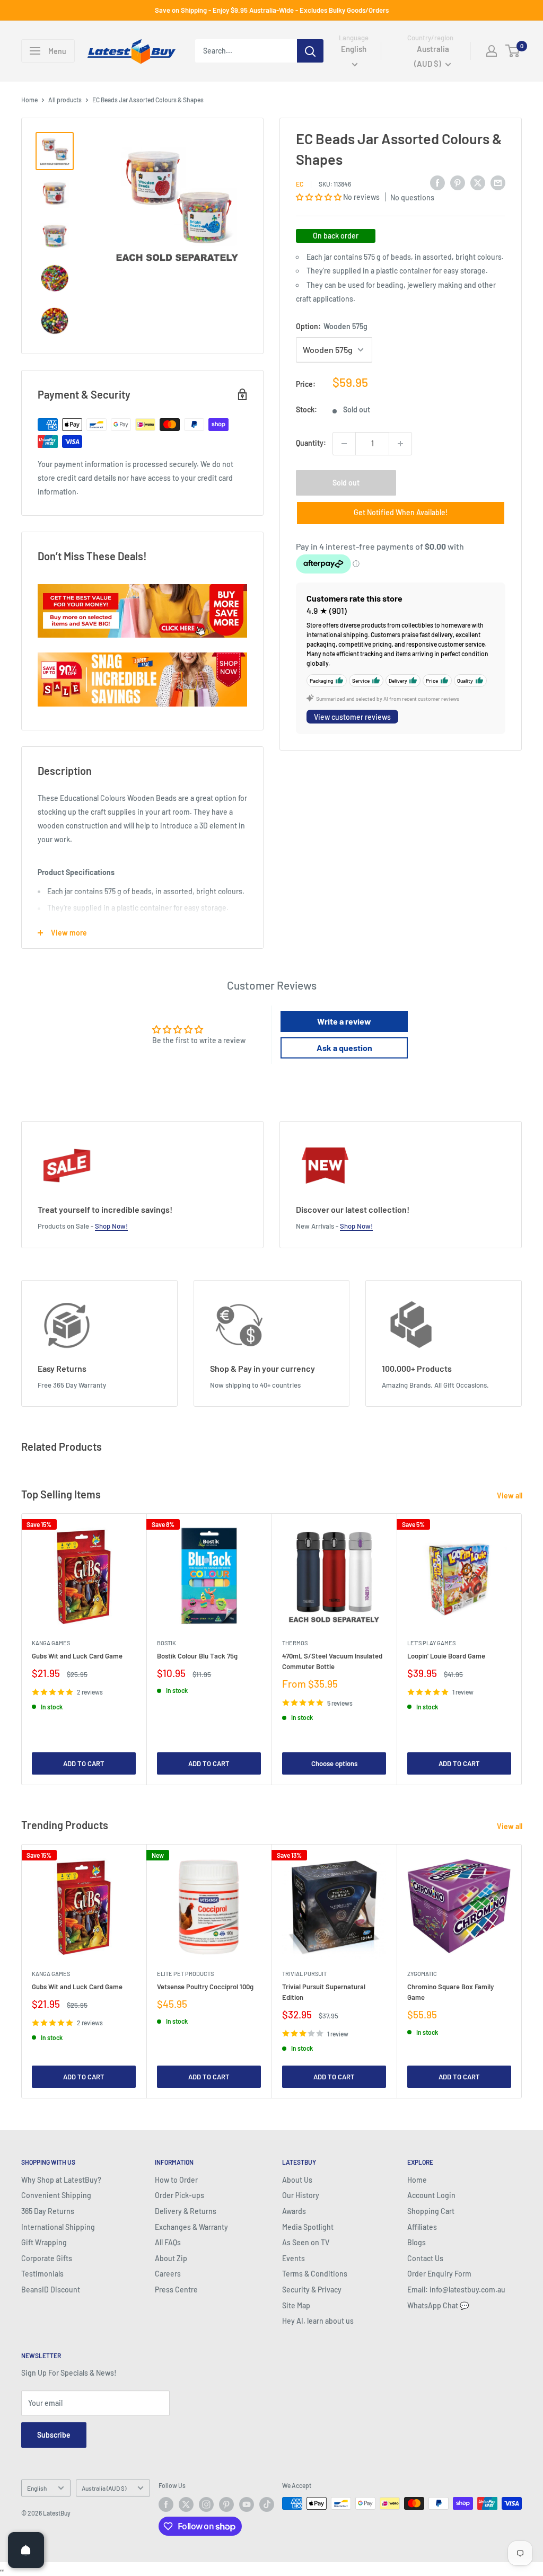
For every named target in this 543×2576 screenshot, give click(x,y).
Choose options (334, 1763)
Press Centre (176, 2290)
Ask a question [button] (344, 1048)
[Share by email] (498, 182)
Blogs (417, 2242)
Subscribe (54, 2435)
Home (29, 100)
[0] (513, 51)
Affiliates (422, 2227)
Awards (294, 2211)
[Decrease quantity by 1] (344, 444)
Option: (332, 326)
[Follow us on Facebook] (166, 2504)
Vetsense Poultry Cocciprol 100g (205, 1987)
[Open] (26, 2550)
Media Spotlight (308, 2227)
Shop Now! (111, 1226)
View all (510, 1496)
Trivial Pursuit (304, 1974)
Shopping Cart (431, 2211)
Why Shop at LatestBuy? (61, 2180)
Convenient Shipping (56, 2195)
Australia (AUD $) (104, 2488)
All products (65, 100)
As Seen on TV (306, 2242)
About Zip (171, 2258)
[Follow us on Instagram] (206, 2504)
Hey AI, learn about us (318, 2321)
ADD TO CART (84, 1763)
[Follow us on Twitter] (186, 2504)
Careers (168, 2274)
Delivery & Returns (186, 2211)
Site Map (296, 2305)
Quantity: (311, 443)
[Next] (522, 1649)
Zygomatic (422, 1974)
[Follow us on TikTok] (267, 2504)
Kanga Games (51, 1643)
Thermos (295, 1643)
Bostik (167, 1643)
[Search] (310, 51)
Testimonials (42, 2274)
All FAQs (168, 2242)
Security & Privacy (312, 2290)
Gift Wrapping (44, 2242)
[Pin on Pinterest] (458, 182)
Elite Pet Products (185, 1974)
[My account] (492, 51)
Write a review (344, 1021)
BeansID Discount (51, 2290)
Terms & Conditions (315, 2274)
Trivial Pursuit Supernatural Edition (324, 1992)
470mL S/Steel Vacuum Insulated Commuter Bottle (332, 1661)
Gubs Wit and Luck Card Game (77, 1656)
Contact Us (425, 2258)
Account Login (431, 2195)
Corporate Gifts (47, 2258)
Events (294, 2258)
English (37, 2488)
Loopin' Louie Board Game (446, 1656)
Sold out (346, 483)
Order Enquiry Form (439, 2274)
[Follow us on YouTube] (247, 2504)
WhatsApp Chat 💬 (438, 2305)
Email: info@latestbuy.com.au (456, 2290)
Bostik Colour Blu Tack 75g (197, 1656)
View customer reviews (352, 717)
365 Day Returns (48, 2211)
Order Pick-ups (179, 2195)
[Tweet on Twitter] (478, 182)
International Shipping (58, 2227)
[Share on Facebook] (437, 182)
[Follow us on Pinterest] (226, 2504)
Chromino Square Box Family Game (450, 1992)
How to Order (176, 2180)
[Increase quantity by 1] (400, 444)
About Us (297, 2180)
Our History (301, 2195)
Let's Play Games (431, 1643)
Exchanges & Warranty (191, 2227)
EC (300, 184)
